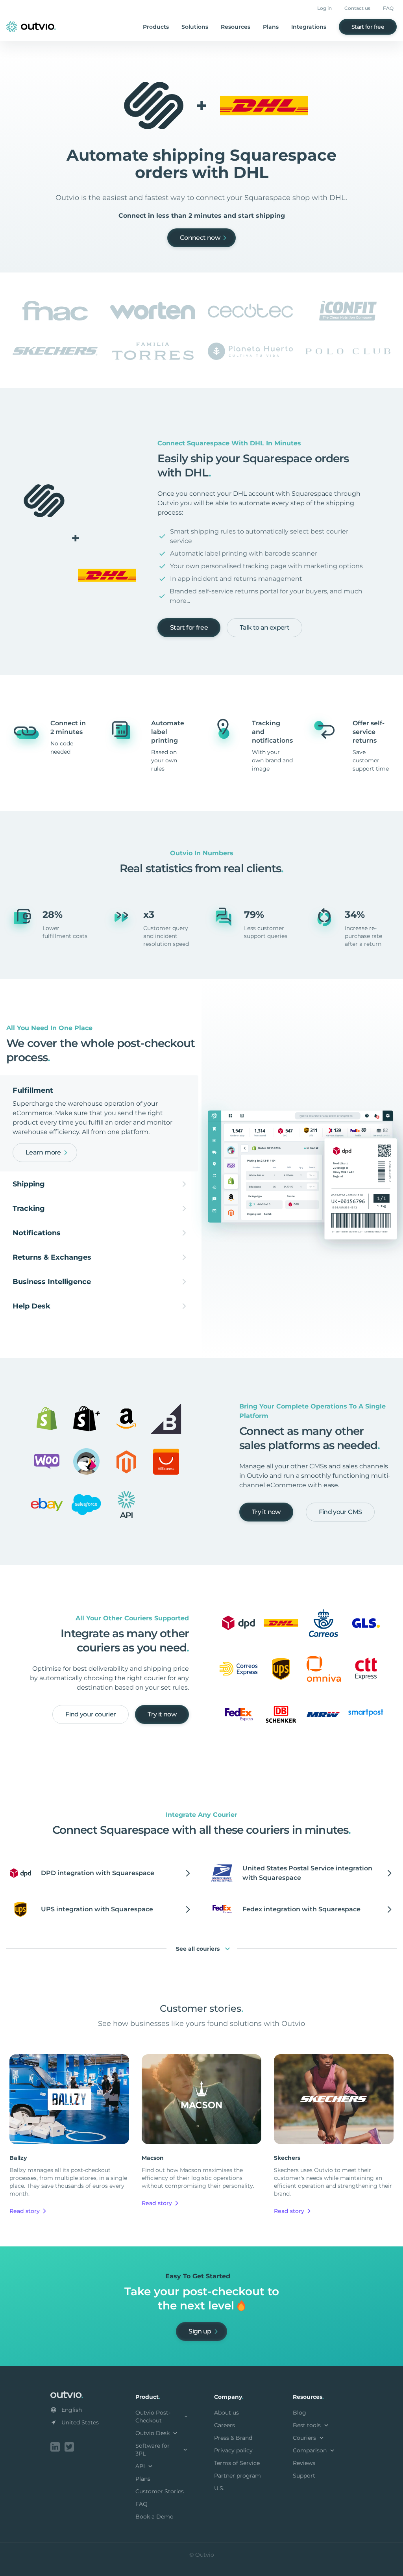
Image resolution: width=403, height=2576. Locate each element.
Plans (271, 27)
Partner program (238, 2476)
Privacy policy (233, 2450)
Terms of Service (237, 2463)
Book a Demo (154, 2517)
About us (226, 2413)
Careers (225, 2425)
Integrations (309, 27)
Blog (299, 2413)
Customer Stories (160, 2491)
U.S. (219, 2488)
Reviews (304, 2463)
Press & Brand (233, 2438)
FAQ (388, 8)
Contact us (357, 8)
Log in (324, 8)
